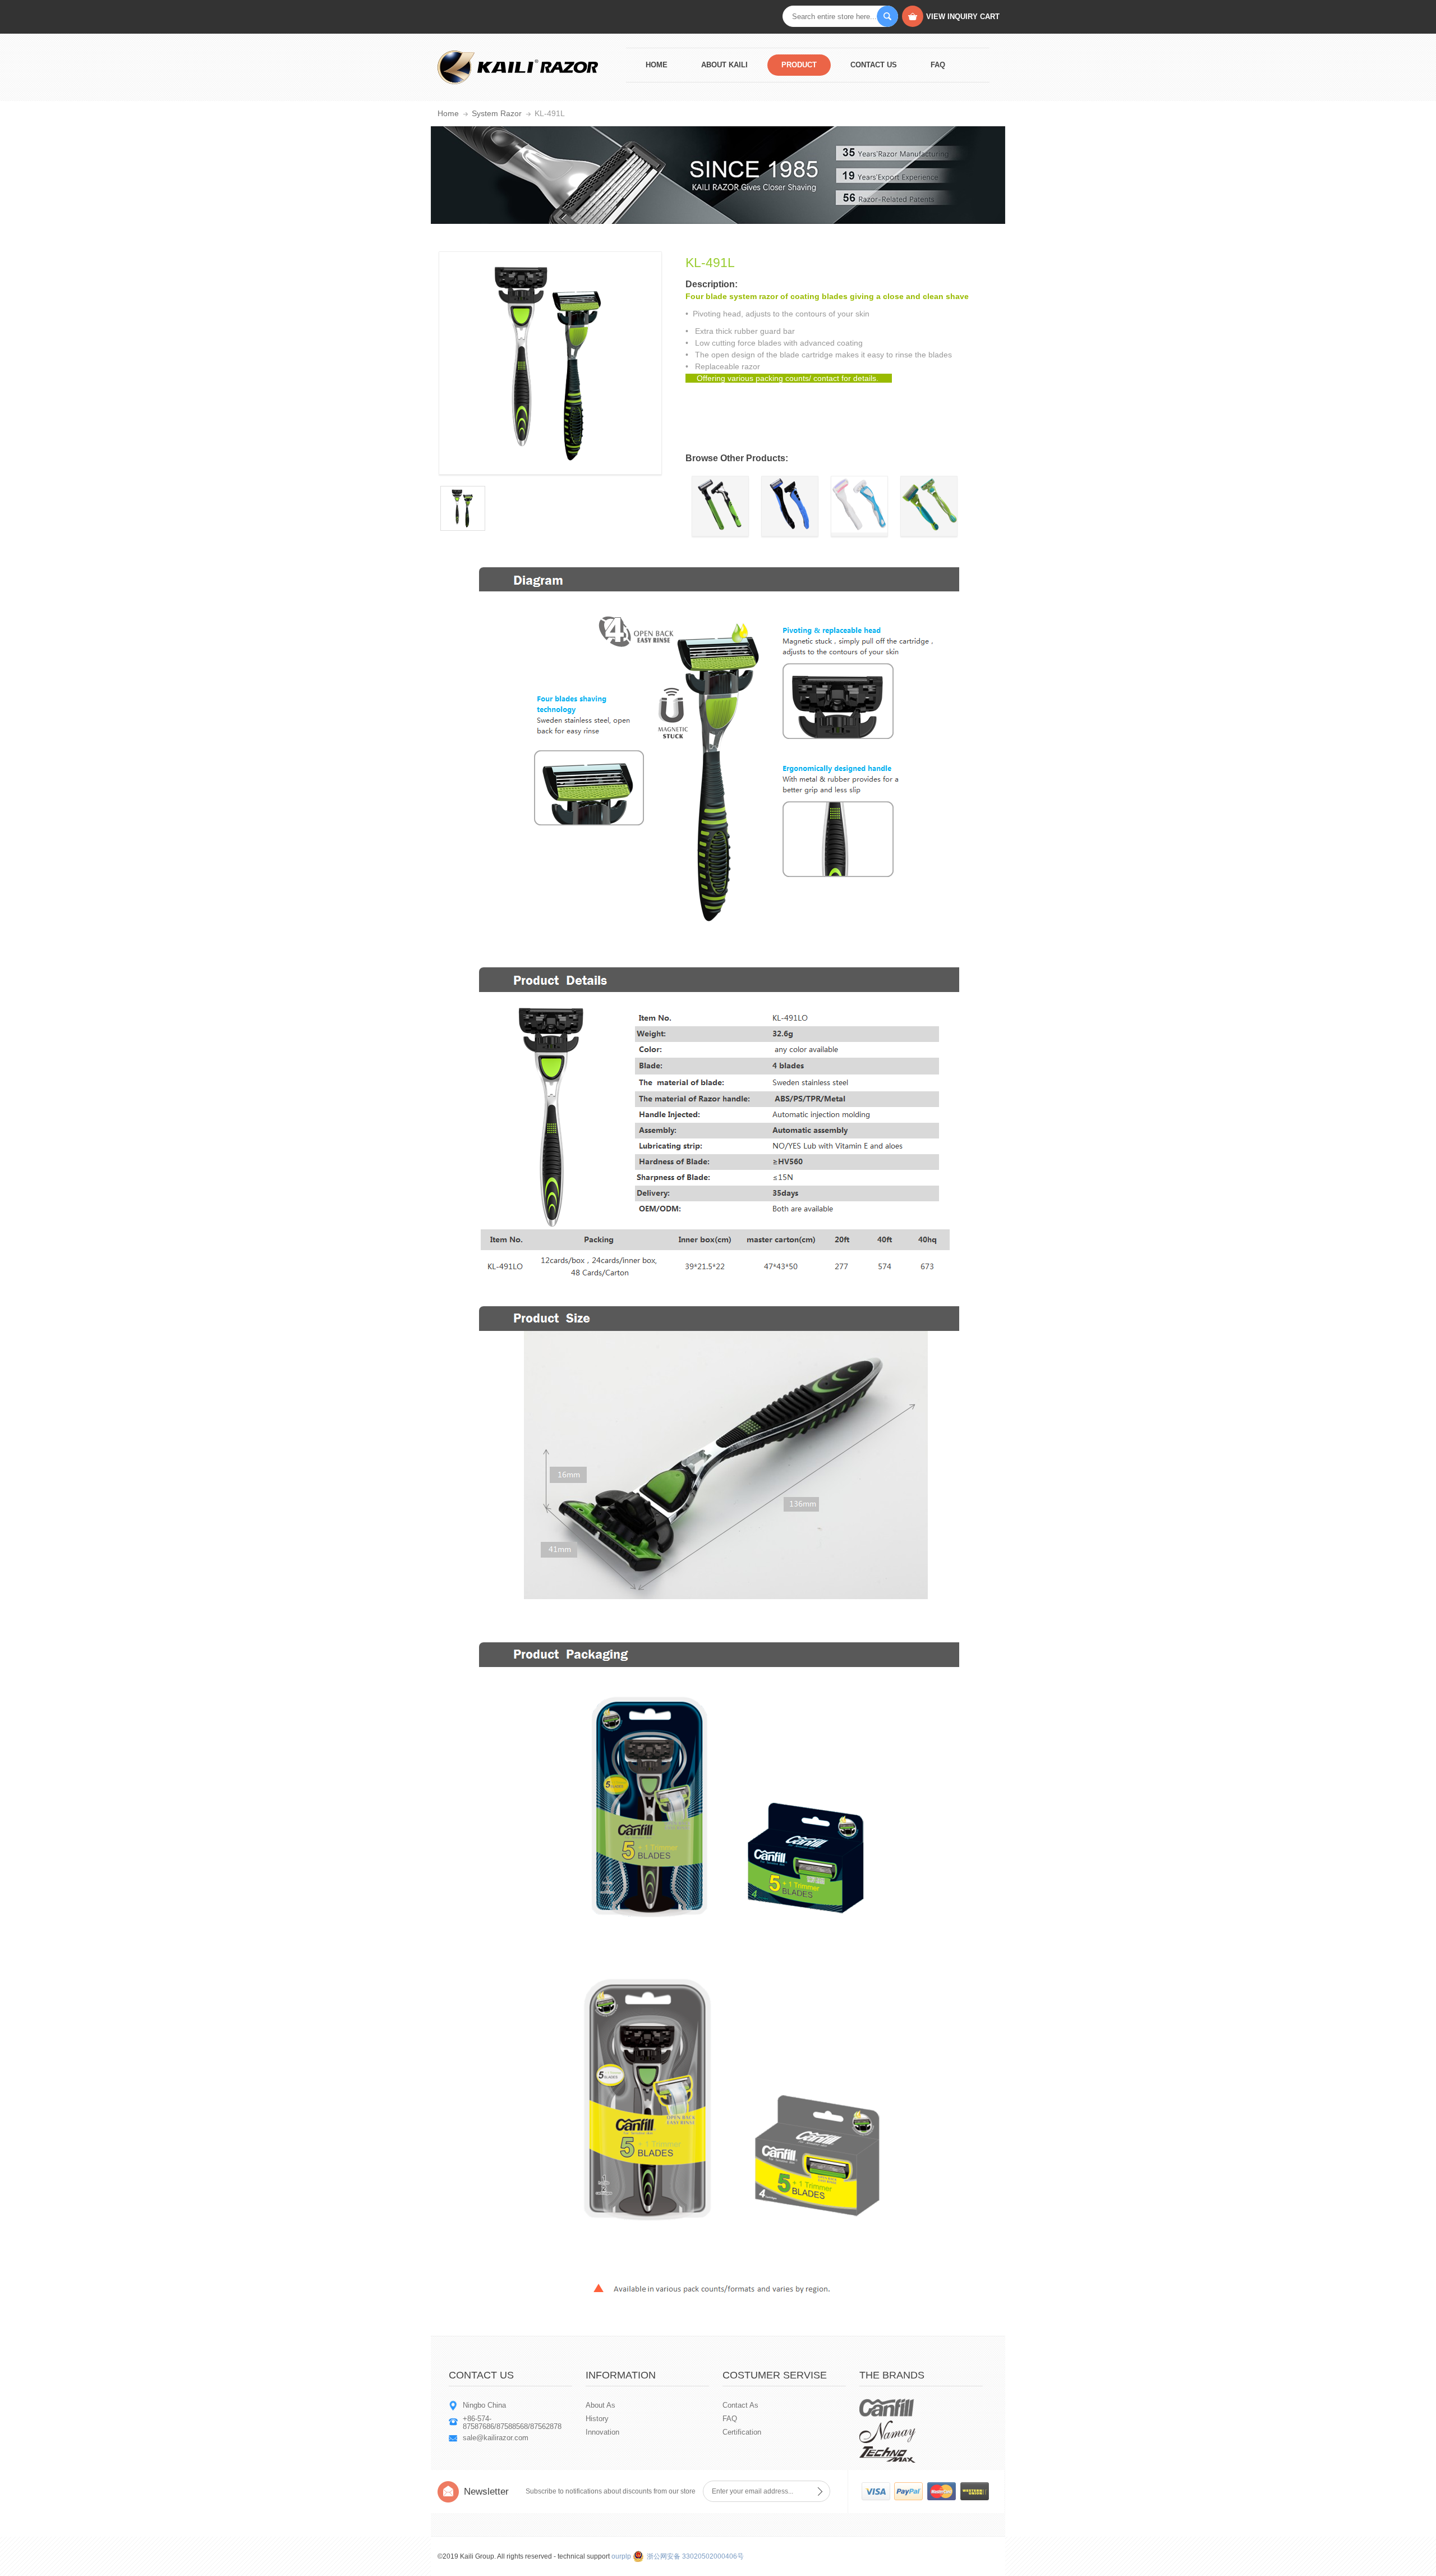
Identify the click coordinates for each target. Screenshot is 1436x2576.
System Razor (497, 113)
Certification (742, 2432)
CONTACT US (874, 65)
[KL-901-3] (720, 530)
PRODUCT (799, 65)
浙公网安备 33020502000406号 (695, 2556)
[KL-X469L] (790, 530)
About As (600, 2405)
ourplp (621, 2556)
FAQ (938, 65)
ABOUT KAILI (724, 65)
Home (657, 65)
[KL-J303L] (859, 530)
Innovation (602, 2432)
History (597, 2419)
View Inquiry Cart (963, 17)
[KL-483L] (929, 530)
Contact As (740, 2405)
